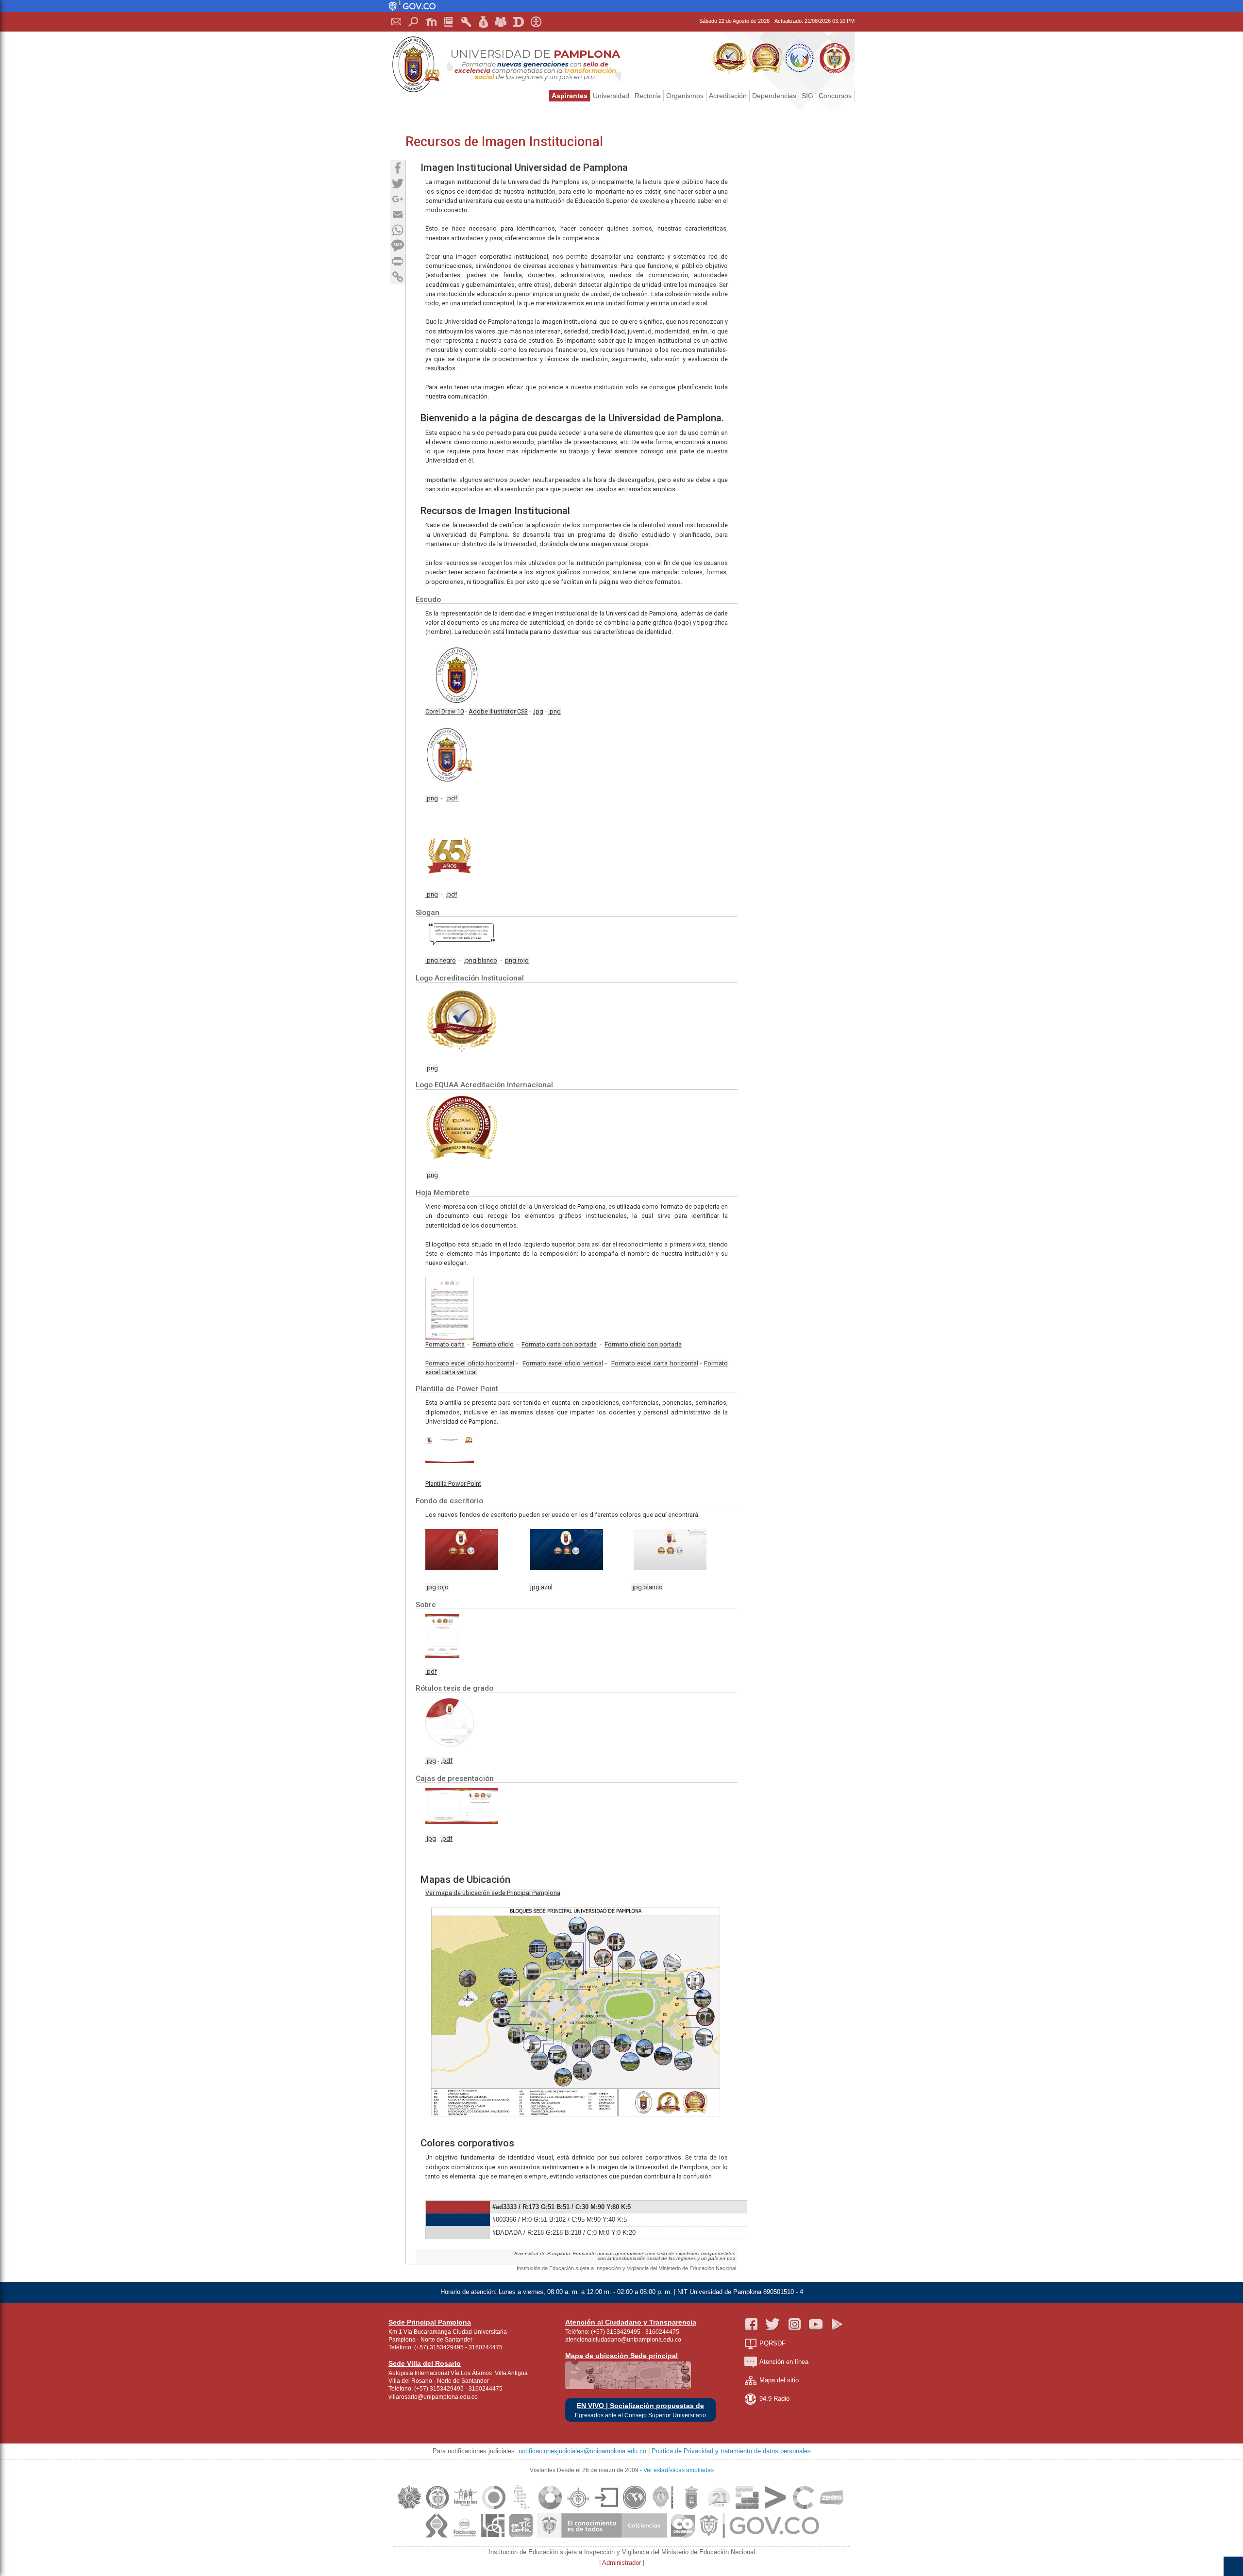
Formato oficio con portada (643, 1344)
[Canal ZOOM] (832, 2509)
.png (554, 711)
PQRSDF (773, 2343)
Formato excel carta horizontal (655, 1363)
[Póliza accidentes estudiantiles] (437, 2537)
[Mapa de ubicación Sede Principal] (628, 2387)
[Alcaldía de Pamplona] (691, 2509)
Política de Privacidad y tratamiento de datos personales (731, 2451)
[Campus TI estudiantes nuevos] (501, 22)
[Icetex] (635, 2509)
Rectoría (648, 96)
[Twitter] (398, 183)
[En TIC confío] (521, 2537)
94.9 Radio (774, 2399)
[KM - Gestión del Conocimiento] (747, 2509)
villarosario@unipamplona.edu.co (433, 2397)
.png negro (441, 960)
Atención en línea (784, 2362)
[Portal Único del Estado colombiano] (412, 9)
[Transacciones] (466, 22)
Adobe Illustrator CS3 (498, 711)
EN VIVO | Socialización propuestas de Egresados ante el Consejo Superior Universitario (640, 2410)
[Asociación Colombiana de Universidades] (493, 2537)
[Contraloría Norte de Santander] (522, 2509)
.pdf (452, 798)
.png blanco (480, 960)
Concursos (835, 96)
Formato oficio (493, 1344)
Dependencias (774, 96)
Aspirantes (570, 96)
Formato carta (445, 1344)
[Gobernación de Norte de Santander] (663, 2509)
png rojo (517, 960)
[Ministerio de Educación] (437, 2509)
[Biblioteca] (449, 22)
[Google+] (398, 199)
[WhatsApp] (398, 230)
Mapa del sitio (779, 2380)
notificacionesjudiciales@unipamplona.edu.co (582, 2451)
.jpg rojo (437, 1587)
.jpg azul (541, 1587)
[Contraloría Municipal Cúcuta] (550, 2509)
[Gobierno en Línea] (466, 2509)
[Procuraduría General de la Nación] (578, 2509)
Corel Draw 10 (445, 711)
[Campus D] (519, 22)
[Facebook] (398, 168)
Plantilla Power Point (453, 1484)
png (432, 1175)
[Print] (398, 261)
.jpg (538, 711)
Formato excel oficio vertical (563, 1363)
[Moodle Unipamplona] (431, 22)
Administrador (622, 2563)
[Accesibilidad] (536, 22)
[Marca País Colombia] (683, 2537)
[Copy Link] (398, 277)
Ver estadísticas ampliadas (679, 2470)
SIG (807, 96)
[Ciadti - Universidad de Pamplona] (719, 2509)
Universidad (611, 96)
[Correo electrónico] (396, 22)
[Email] (398, 215)
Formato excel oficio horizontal (470, 1363)
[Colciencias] (602, 2537)
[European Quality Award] (409, 2509)
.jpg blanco (647, 1587)
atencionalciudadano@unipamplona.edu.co (623, 2340)
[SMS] (398, 246)
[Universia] (775, 2509)
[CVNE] (804, 2509)
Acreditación (728, 96)
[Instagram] (794, 2325)
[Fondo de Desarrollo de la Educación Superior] (465, 2537)
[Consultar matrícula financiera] (484, 22)
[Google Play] (837, 2325)
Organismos (685, 96)
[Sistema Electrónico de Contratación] (606, 2509)
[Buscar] (414, 22)
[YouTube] (816, 2325)
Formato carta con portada (559, 1344)
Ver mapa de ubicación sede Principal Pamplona (493, 1893)
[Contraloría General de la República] (494, 2509)
